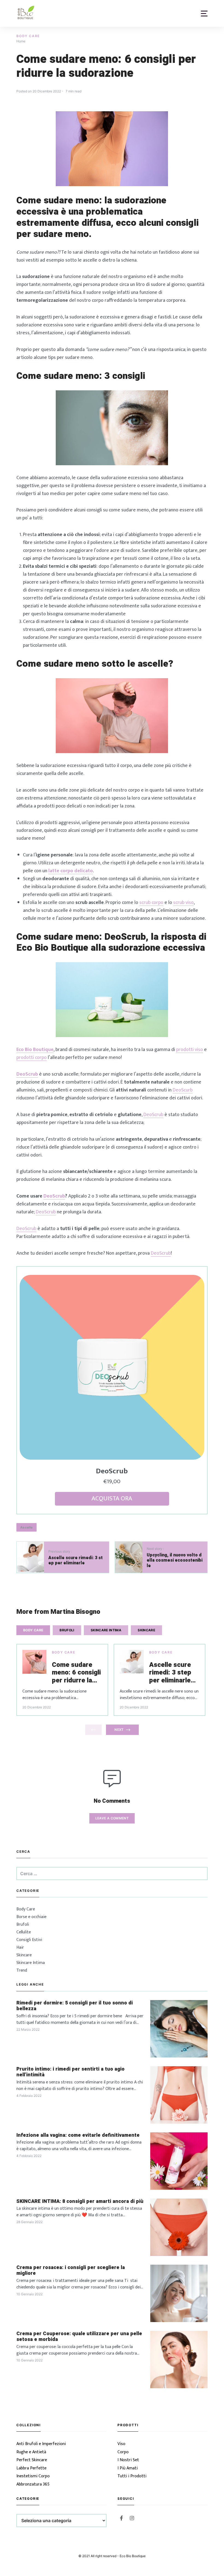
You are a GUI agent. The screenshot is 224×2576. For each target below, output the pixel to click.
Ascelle (26, 1527)
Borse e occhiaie (31, 1917)
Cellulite (24, 1932)
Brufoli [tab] (67, 1630)
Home (21, 41)
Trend (22, 1970)
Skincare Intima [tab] (106, 1630)
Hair (20, 1947)
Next (119, 1730)
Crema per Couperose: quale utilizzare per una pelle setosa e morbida (79, 2337)
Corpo (123, 2452)
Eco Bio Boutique (35, 1050)
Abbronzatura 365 (33, 2484)
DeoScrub (153, 1115)
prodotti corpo (32, 1058)
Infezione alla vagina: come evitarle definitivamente (78, 2135)
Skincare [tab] (146, 1630)
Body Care (28, 36)
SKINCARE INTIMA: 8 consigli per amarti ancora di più (80, 2202)
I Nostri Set (128, 2460)
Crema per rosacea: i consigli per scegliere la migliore (71, 2271)
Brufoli (23, 1924)
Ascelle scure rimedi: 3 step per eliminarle (170, 1673)
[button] (204, 14)
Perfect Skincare (32, 2460)
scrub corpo (151, 903)
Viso (121, 2444)
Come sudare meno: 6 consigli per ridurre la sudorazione (76, 1673)
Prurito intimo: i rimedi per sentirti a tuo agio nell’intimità (70, 2072)
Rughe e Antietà (31, 2452)
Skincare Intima (31, 1963)
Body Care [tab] (33, 1630)
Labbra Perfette (31, 2468)
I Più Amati (128, 2468)
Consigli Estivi (29, 1940)
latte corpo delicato (71, 871)
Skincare (24, 1955)
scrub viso (183, 903)
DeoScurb (183, 1090)
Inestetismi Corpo (33, 2476)
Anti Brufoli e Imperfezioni (41, 2444)
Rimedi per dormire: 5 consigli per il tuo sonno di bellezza (75, 2006)
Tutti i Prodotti (132, 2476)
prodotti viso (190, 1050)
